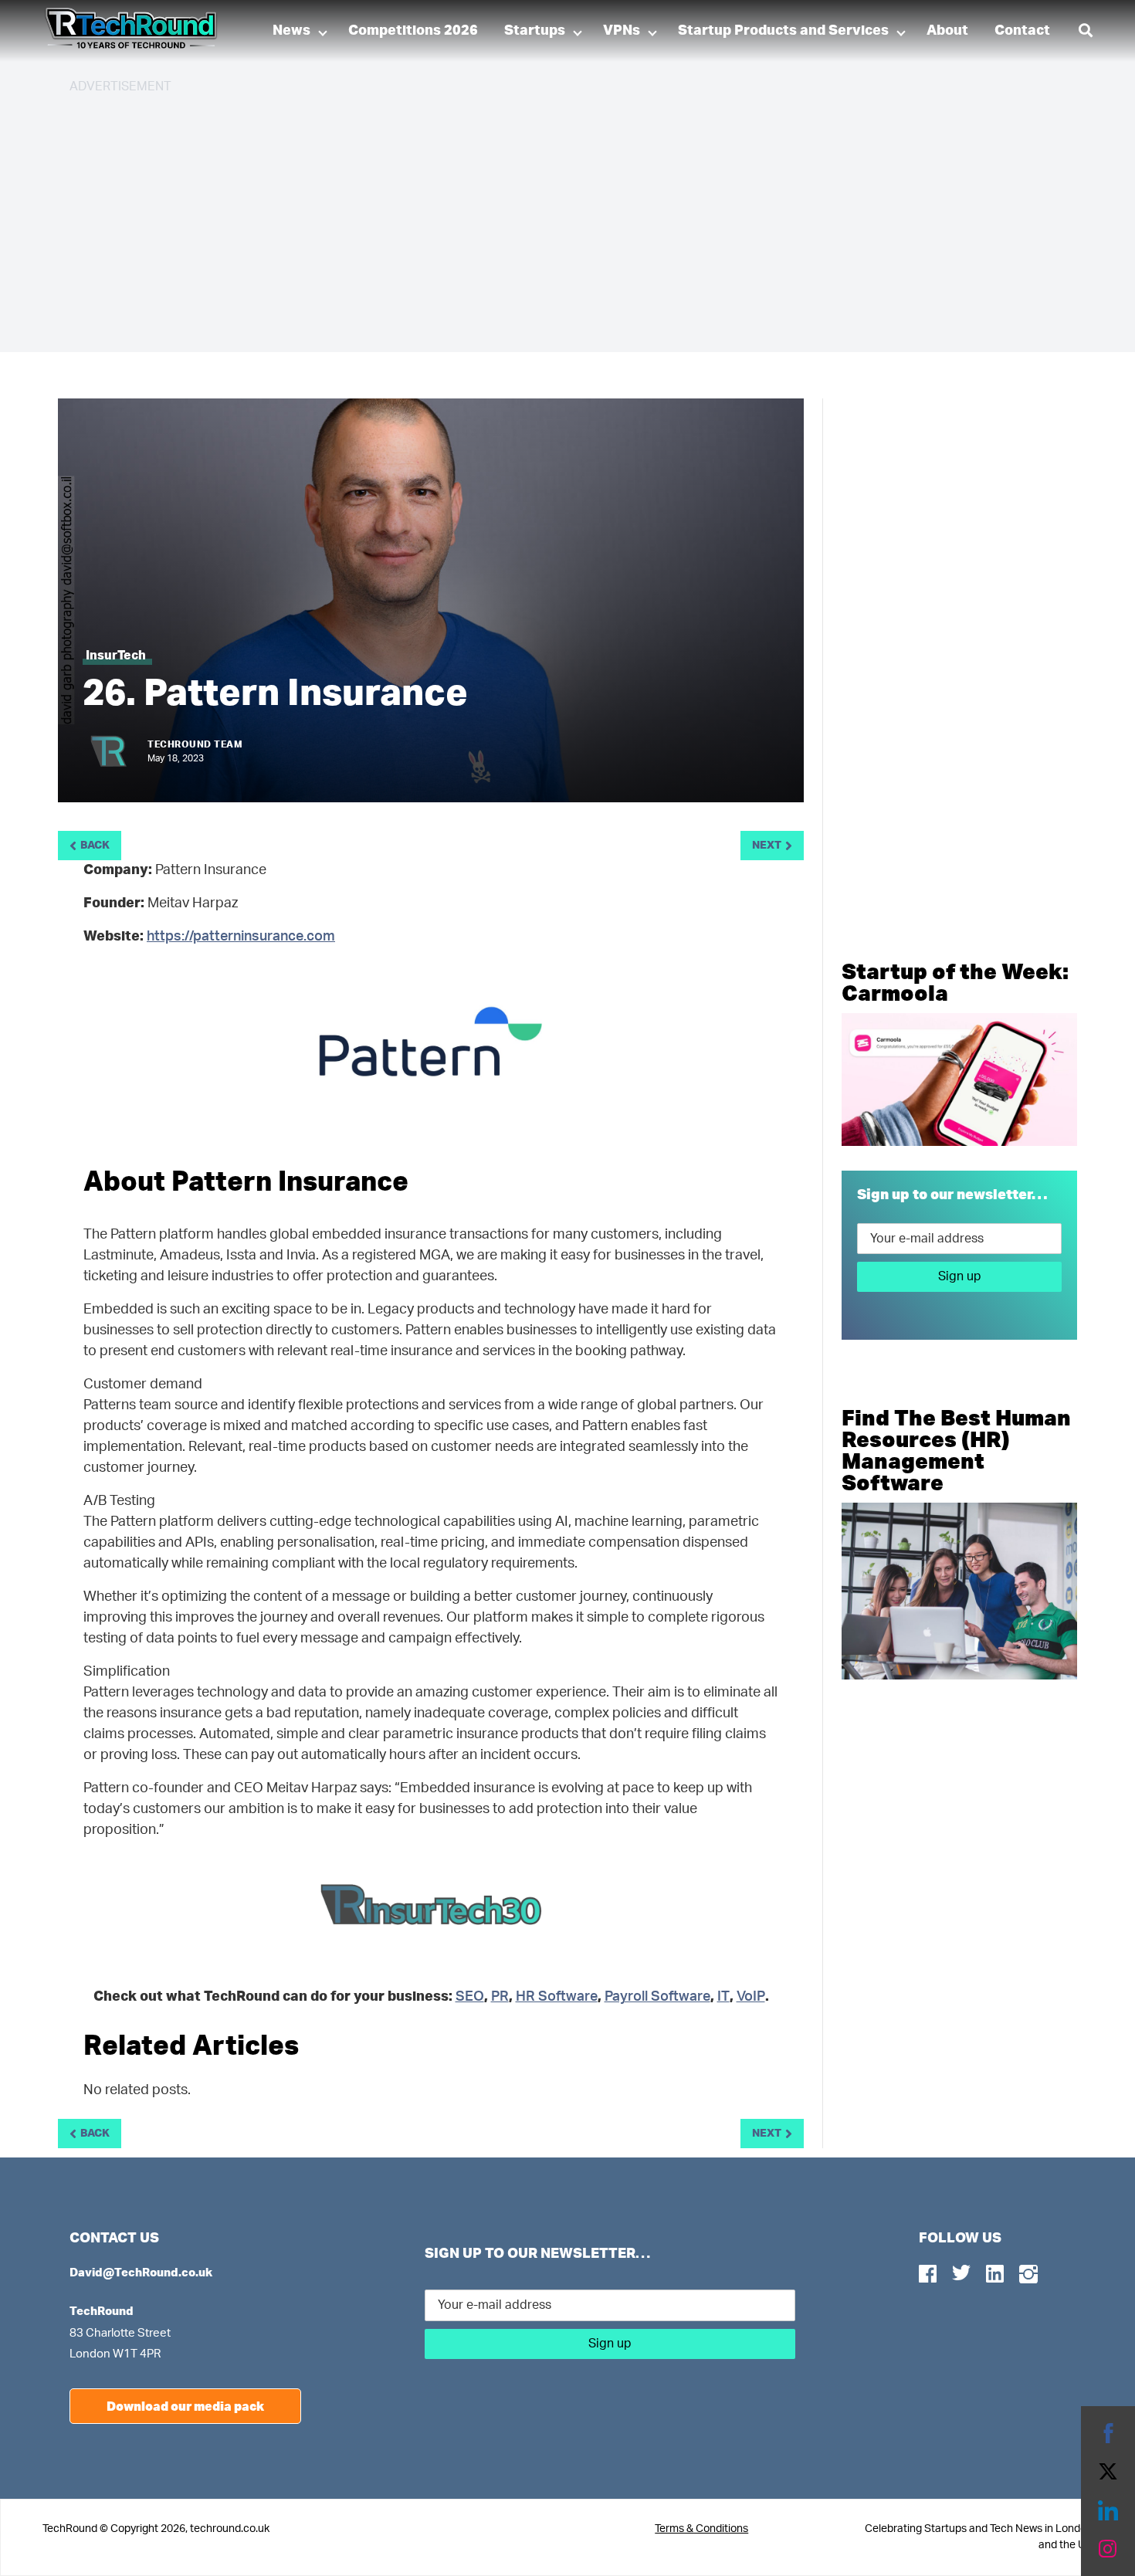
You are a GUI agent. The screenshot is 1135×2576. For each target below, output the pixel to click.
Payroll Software (657, 1997)
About (947, 31)
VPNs (622, 31)
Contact (1022, 31)
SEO (470, 1997)
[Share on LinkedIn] (1108, 2510)
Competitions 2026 (413, 31)
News (291, 31)
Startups (535, 31)
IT (723, 1997)
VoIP (751, 1997)
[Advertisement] (533, 216)
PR (500, 1997)
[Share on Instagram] (1108, 2549)
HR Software (557, 1997)
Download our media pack (185, 2406)
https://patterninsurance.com (241, 937)
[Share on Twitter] (1108, 2472)
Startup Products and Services (783, 31)
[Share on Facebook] (1108, 2433)
